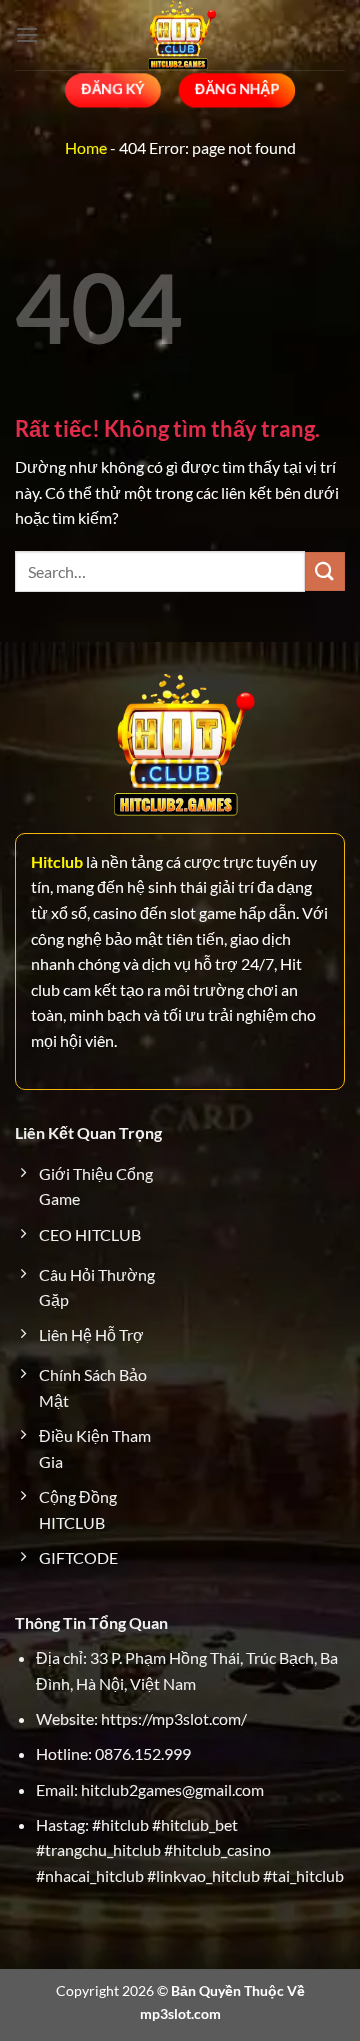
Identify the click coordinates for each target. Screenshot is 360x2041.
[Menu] (27, 34)
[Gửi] (325, 571)
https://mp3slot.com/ (174, 1718)
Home (86, 147)
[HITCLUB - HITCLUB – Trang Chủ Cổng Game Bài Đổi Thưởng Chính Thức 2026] (180, 35)
